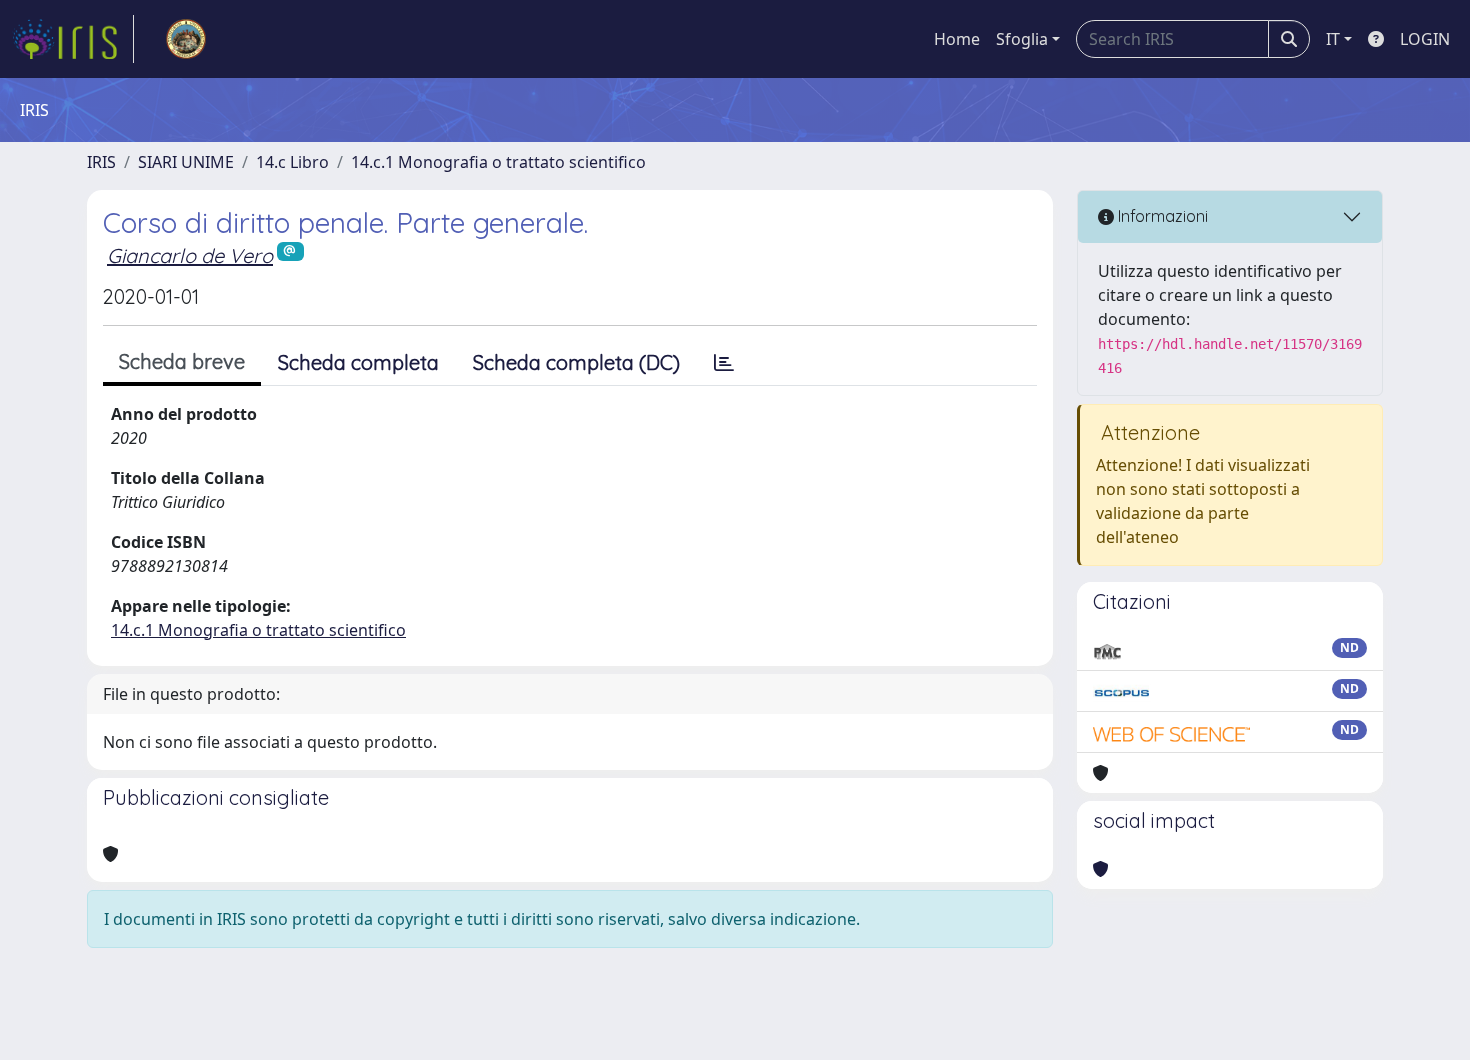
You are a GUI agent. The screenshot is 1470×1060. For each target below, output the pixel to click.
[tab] (724, 363)
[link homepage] (73, 39)
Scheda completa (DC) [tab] (576, 362)
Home (957, 39)
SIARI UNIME (186, 162)
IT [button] (1333, 39)
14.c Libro (292, 162)
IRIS (101, 162)
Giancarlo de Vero (190, 255)
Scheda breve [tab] (182, 361)
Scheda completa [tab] (358, 362)
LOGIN (1425, 39)
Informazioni (1161, 216)
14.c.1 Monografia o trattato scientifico (498, 162)
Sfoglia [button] (1022, 39)
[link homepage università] (186, 39)
